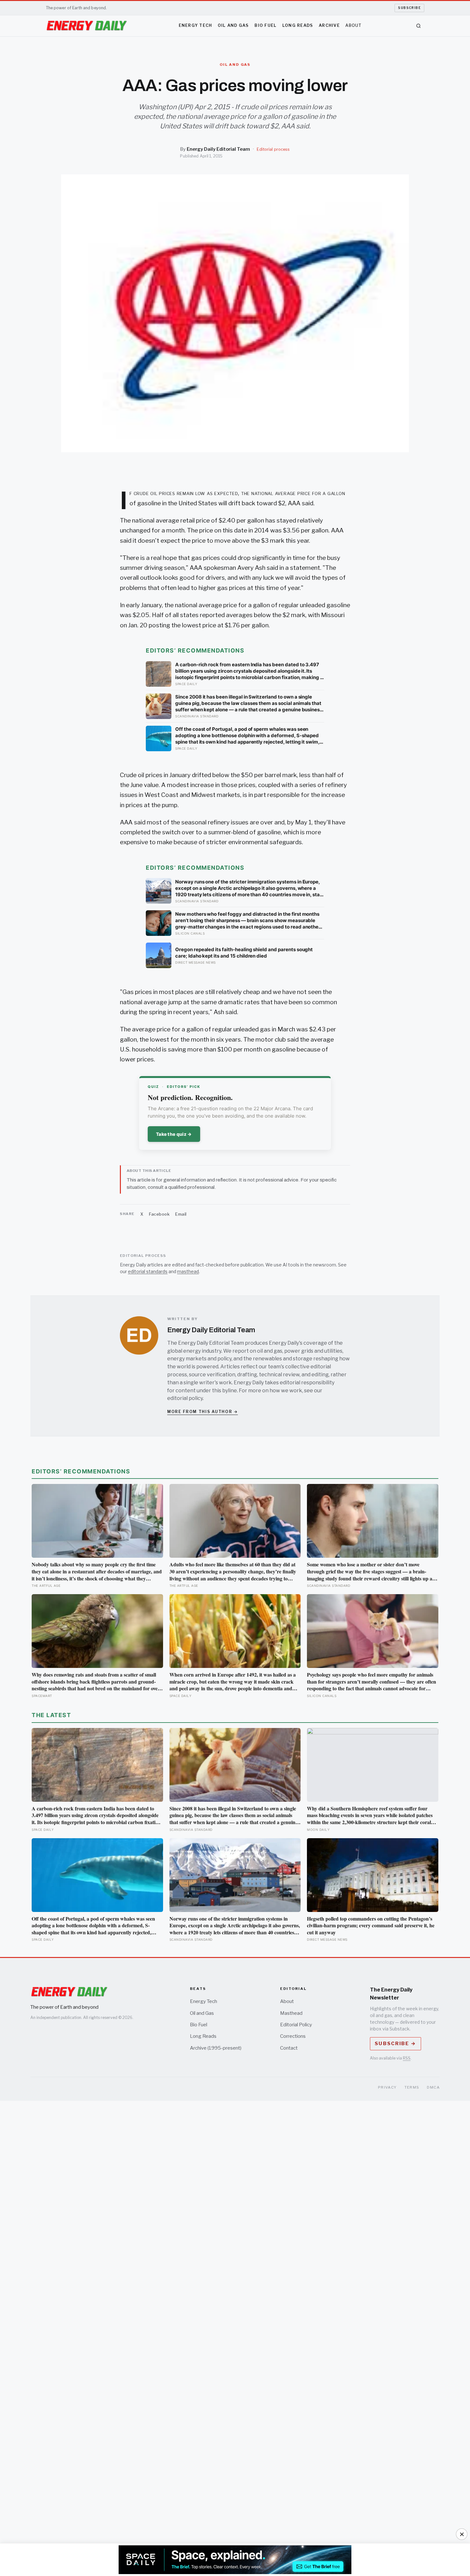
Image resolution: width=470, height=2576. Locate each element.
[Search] (419, 26)
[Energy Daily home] (87, 26)
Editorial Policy (296, 2025)
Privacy (387, 2087)
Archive (329, 25)
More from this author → (203, 1412)
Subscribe (409, 8)
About (353, 25)
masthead (188, 1271)
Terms (412, 2087)
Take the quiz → (174, 1134)
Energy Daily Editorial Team (218, 149)
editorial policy (185, 1398)
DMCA (433, 2087)
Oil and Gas (233, 25)
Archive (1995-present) (216, 2048)
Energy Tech (196, 25)
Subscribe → (395, 2044)
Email (181, 1214)
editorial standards (148, 1271)
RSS (407, 2058)
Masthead (291, 2013)
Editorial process (273, 149)
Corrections (293, 2036)
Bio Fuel (266, 25)
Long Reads (298, 25)
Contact (289, 2048)
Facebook (159, 1214)
